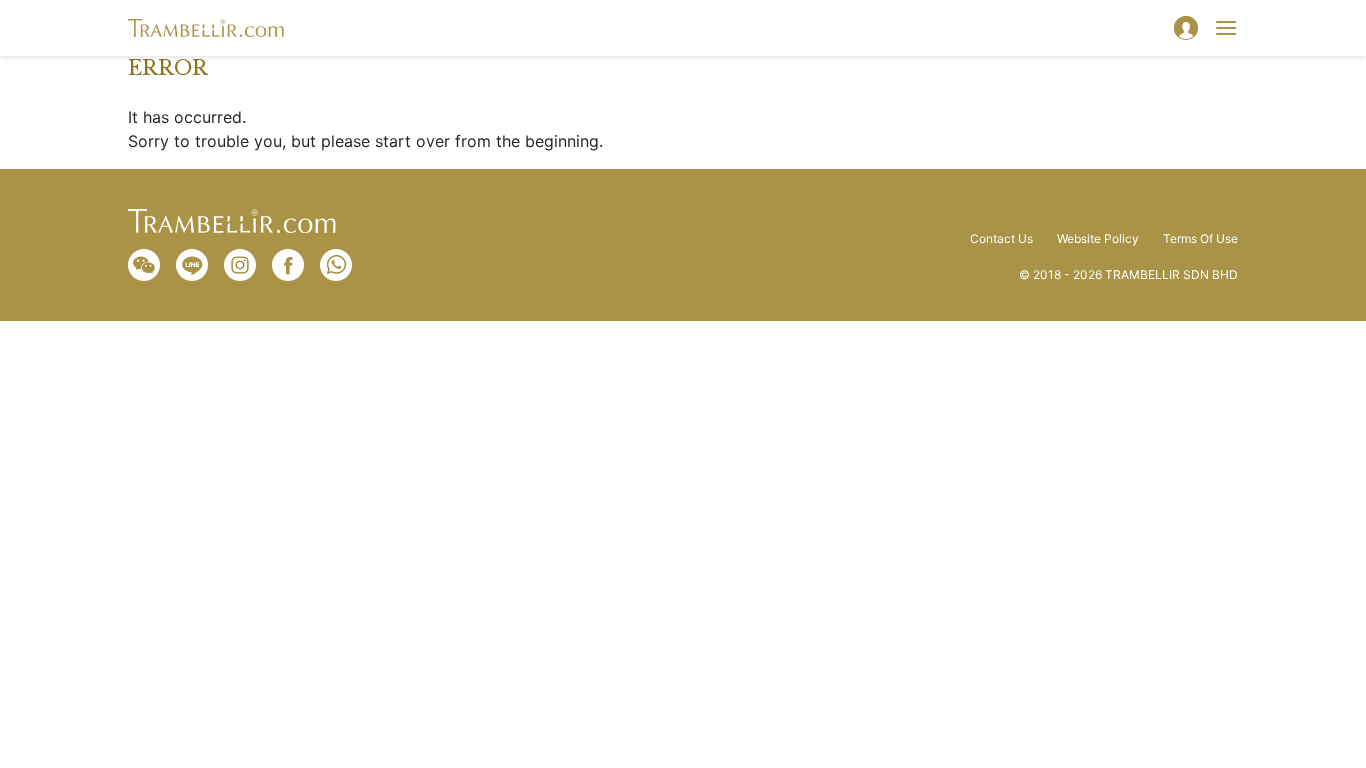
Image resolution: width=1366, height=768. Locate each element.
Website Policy (1098, 239)
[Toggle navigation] (1226, 28)
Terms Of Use (1200, 239)
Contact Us (1001, 239)
